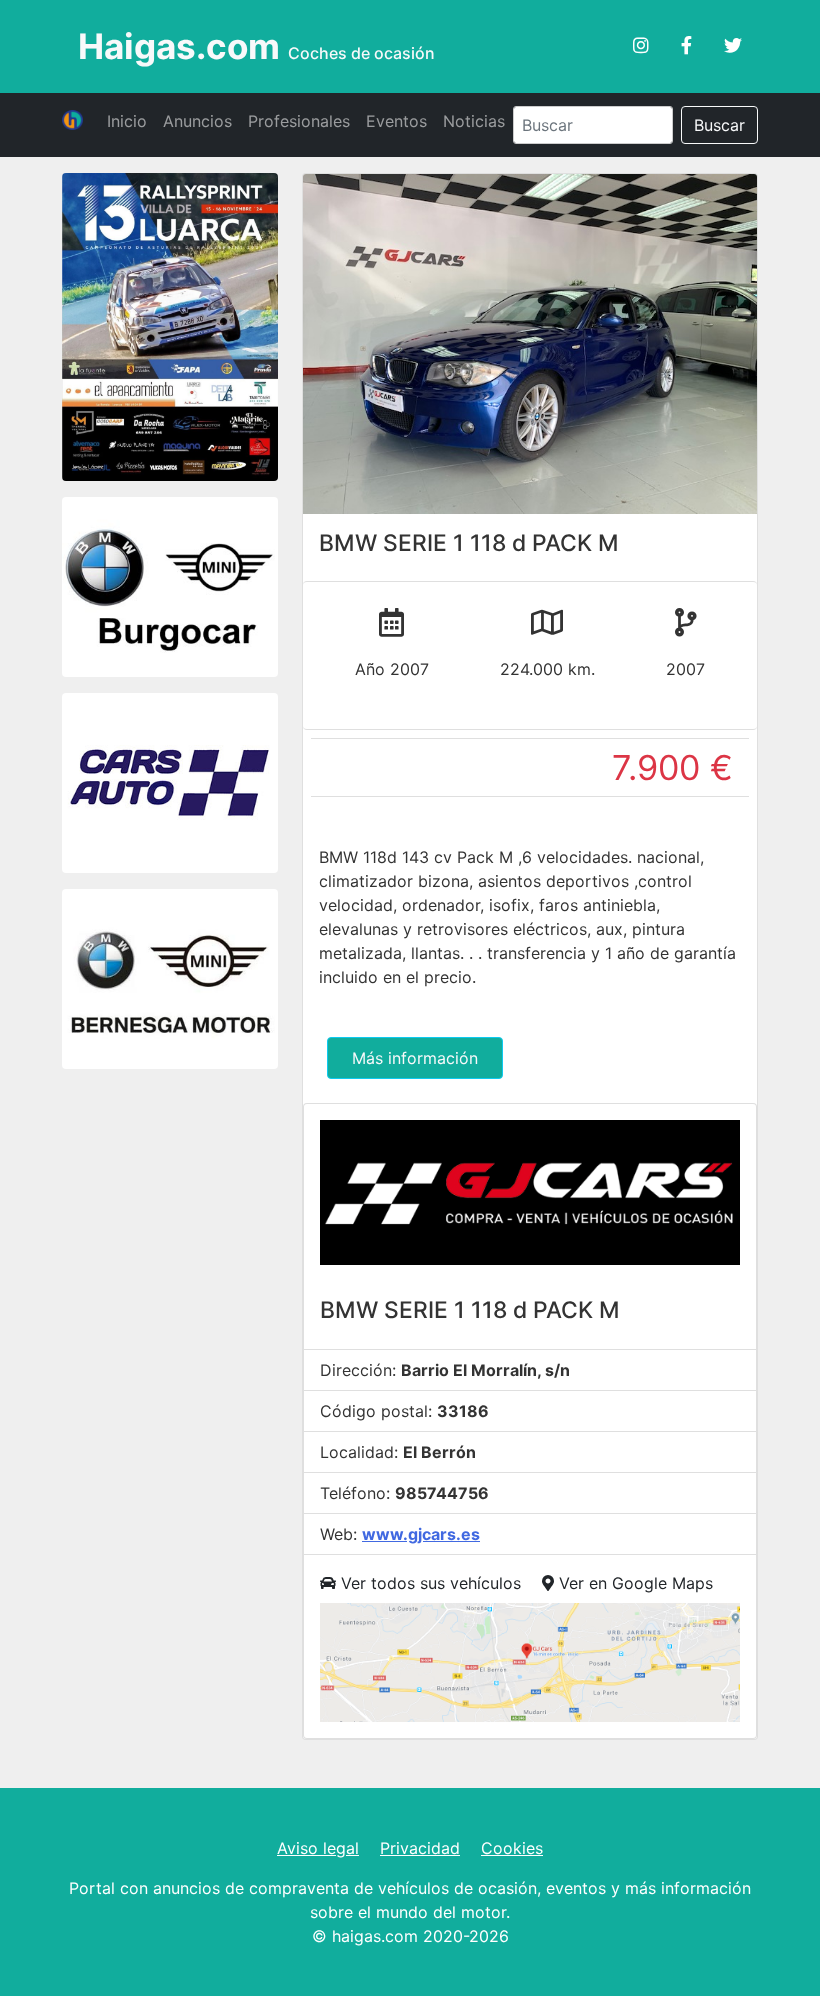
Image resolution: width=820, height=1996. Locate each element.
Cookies (512, 1848)
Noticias (474, 121)
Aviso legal (318, 1848)
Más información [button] (415, 1058)
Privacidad (420, 1848)
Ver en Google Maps (633, 1583)
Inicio (127, 121)
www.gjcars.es (421, 1534)
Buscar (719, 125)
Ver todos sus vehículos (428, 1583)
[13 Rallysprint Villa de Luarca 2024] (170, 329)
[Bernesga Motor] (170, 982)
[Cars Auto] (170, 786)
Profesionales (299, 121)
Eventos (396, 121)
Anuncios (197, 121)
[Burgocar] (170, 590)
